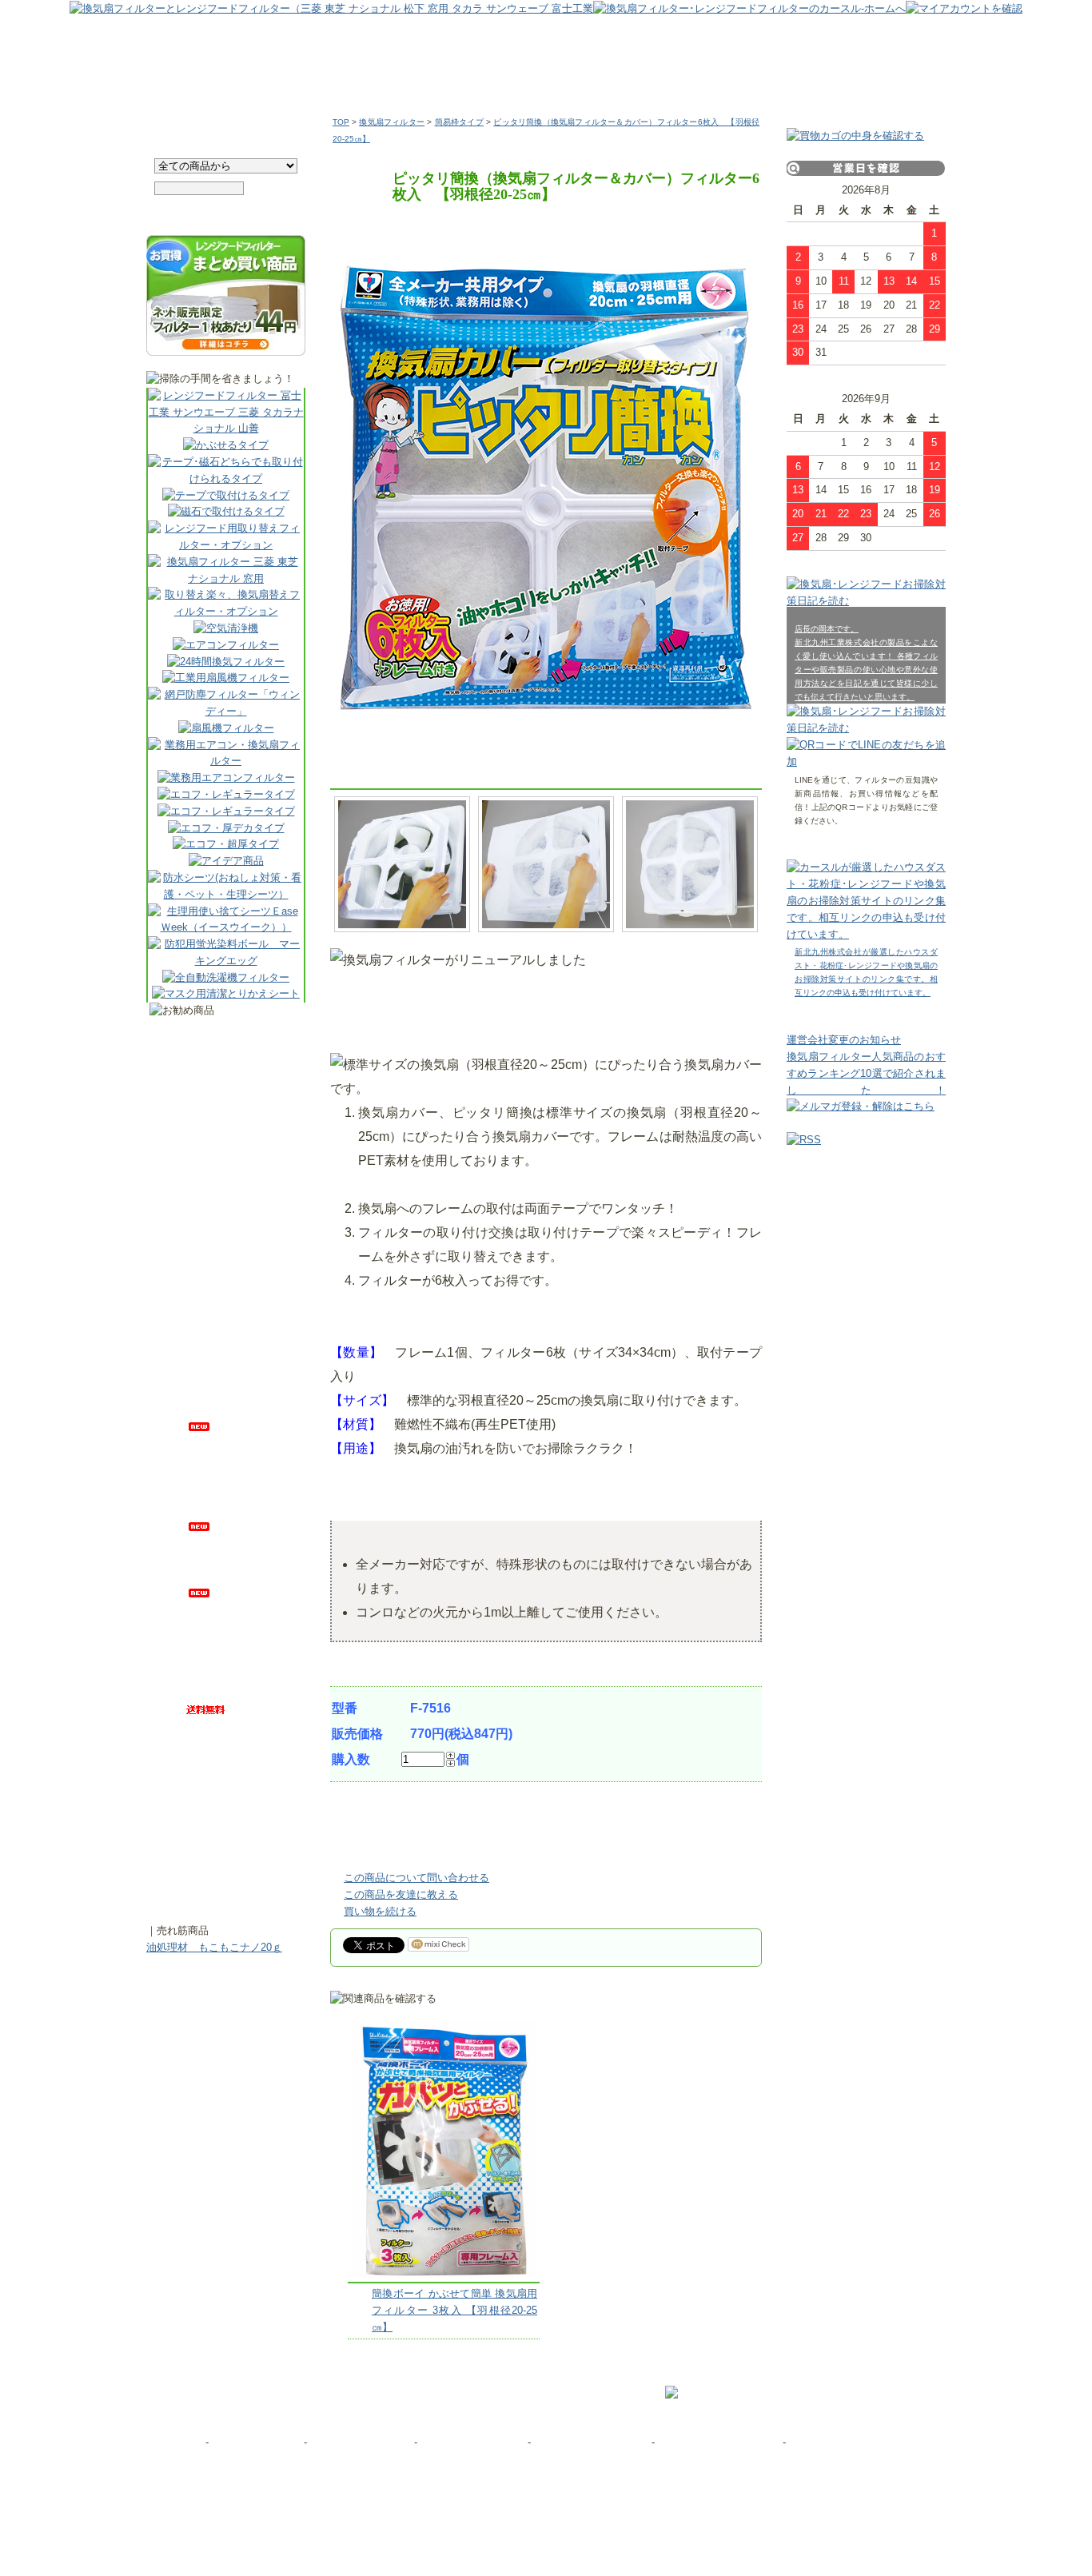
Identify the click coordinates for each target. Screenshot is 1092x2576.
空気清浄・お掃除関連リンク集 (859, 2442)
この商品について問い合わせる (416, 1878)
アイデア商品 (770, 79)
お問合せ (181, 2442)
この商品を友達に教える (401, 1894)
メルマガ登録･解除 (256, 2442)
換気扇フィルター (362, 79)
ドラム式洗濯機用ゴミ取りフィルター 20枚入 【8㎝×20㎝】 (238, 1877)
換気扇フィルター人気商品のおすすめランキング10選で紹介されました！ (866, 1073)
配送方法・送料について (591, 2442)
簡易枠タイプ (459, 122)
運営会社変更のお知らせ (844, 1040)
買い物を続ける (380, 1911)
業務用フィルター (496, 79)
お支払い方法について (472, 2442)
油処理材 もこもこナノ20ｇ (214, 1947)
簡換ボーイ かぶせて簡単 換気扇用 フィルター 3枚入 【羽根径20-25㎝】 (454, 2310)
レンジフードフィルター (220, 79)
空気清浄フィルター (635, 79)
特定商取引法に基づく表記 (720, 2442)
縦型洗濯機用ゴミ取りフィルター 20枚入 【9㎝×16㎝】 (238, 1361)
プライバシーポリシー (359, 2442)
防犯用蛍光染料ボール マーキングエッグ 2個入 (238, 1045)
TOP (341, 122)
